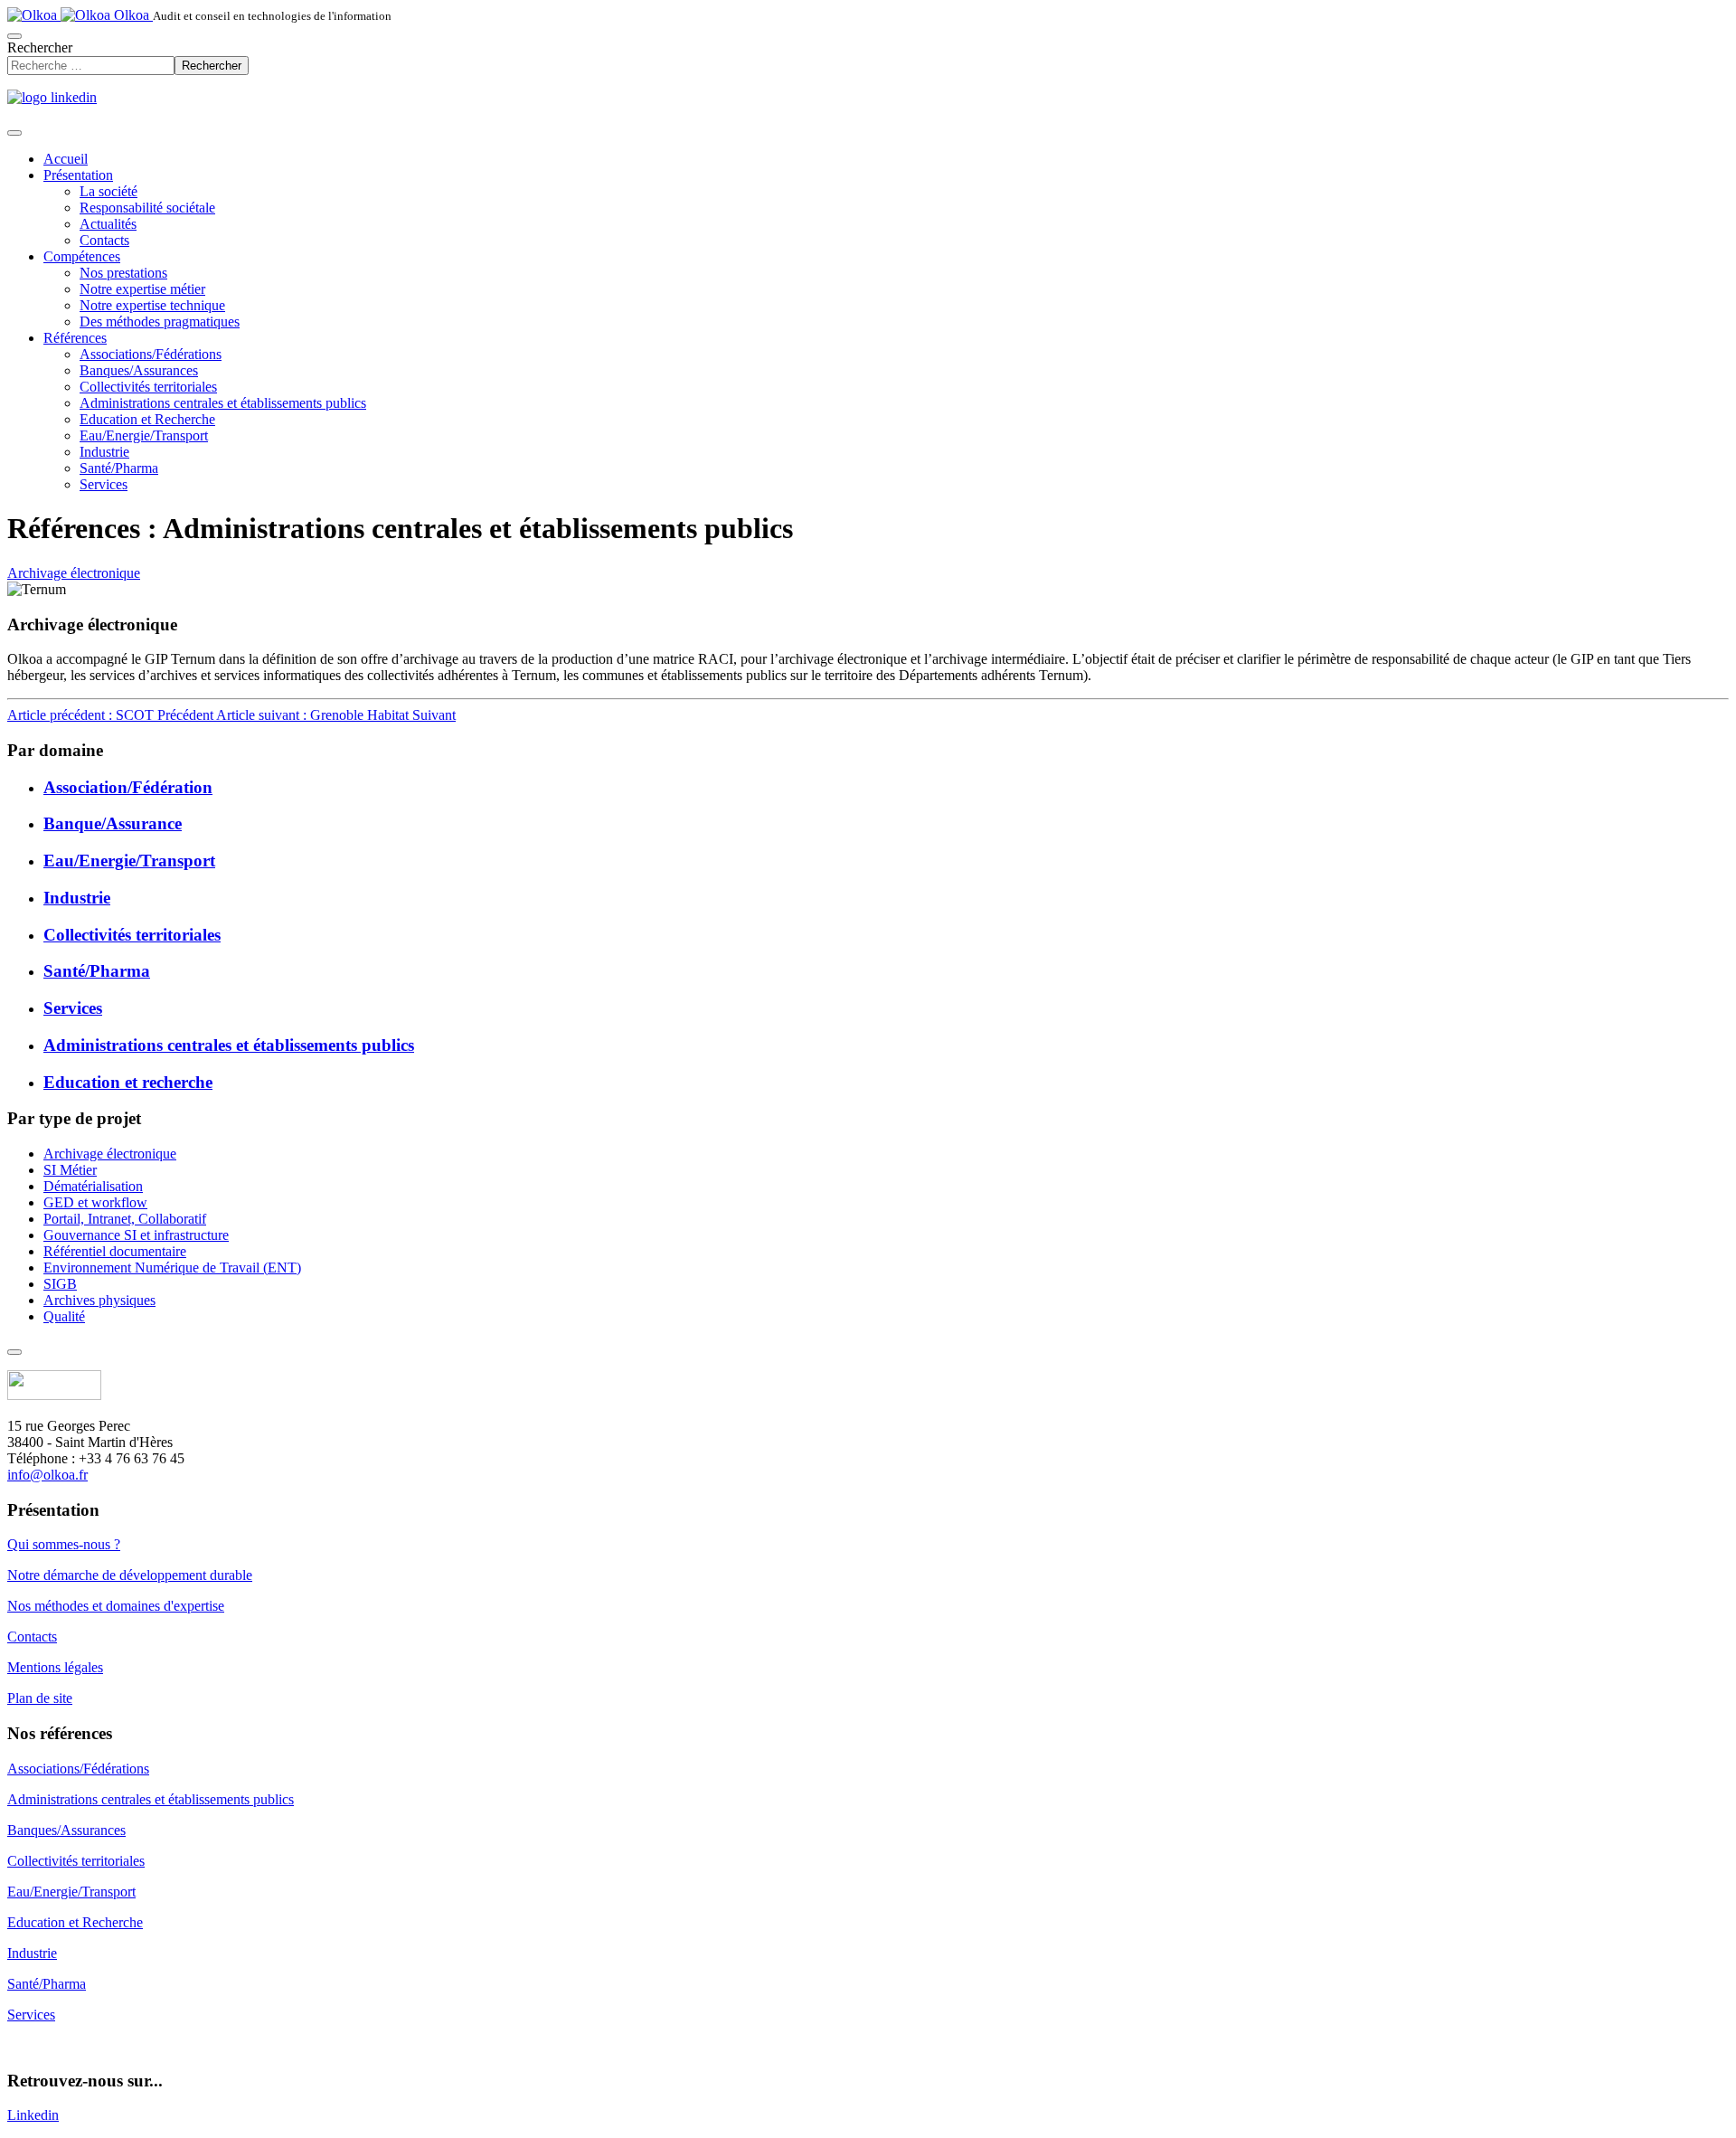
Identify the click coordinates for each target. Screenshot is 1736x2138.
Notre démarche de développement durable (130, 1575)
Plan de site (40, 1698)
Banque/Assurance (113, 823)
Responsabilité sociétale (147, 208)
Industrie (104, 452)
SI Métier (70, 1170)
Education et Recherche (147, 419)
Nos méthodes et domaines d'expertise (116, 1606)
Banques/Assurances (139, 370)
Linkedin (33, 2115)
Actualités (108, 224)
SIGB (60, 1284)
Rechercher (40, 47)
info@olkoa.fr (47, 1475)
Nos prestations (123, 273)
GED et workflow (95, 1202)
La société (108, 191)
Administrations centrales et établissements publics (223, 403)
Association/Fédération (128, 787)
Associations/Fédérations (151, 354)
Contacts (104, 240)
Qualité (64, 1316)
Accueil (66, 159)
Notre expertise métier (142, 289)
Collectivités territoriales (148, 387)
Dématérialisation (93, 1186)
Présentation (78, 175)
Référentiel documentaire (115, 1251)
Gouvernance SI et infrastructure (136, 1235)
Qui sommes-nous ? (64, 1544)
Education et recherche (128, 1082)
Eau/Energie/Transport (144, 435)
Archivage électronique (74, 573)
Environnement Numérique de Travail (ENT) (172, 1268)
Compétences (82, 256)
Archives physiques (99, 1300)
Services (104, 484)
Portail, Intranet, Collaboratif (125, 1219)
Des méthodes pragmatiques (160, 322)
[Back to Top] (14, 1352)
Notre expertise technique (152, 305)
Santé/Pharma (119, 468)
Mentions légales (55, 1667)
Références (75, 338)
